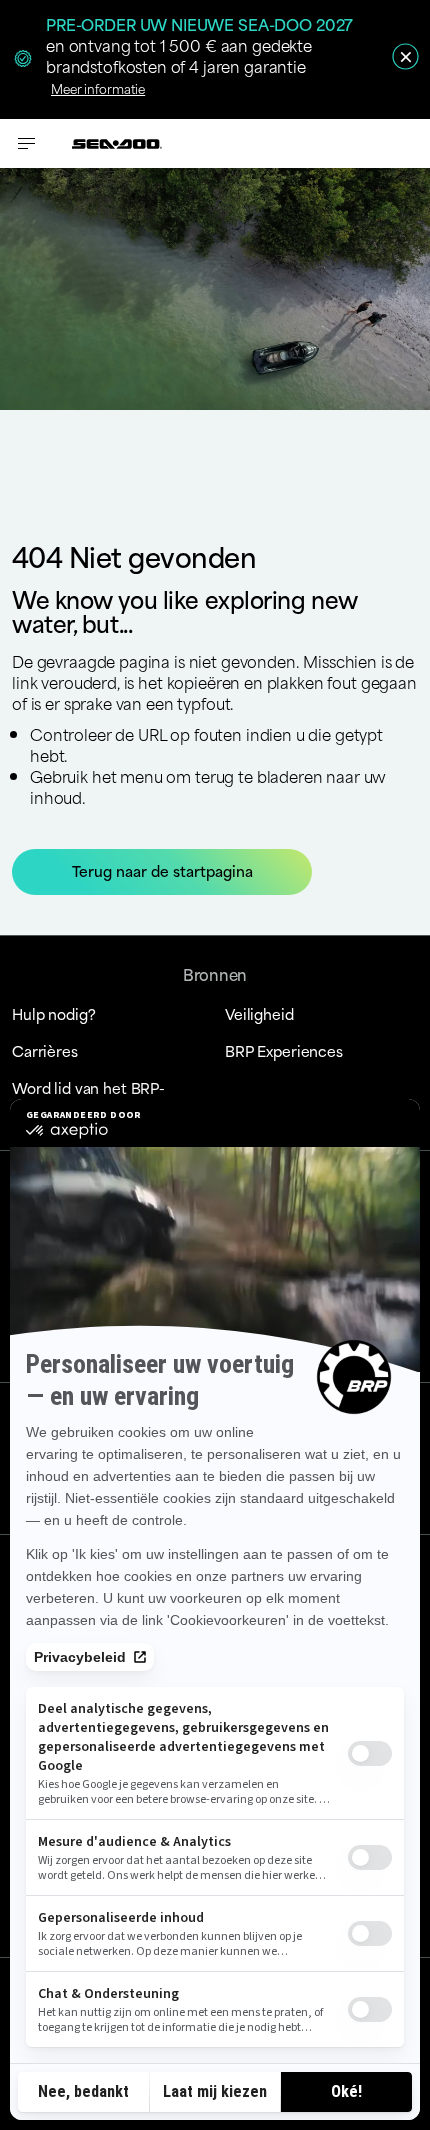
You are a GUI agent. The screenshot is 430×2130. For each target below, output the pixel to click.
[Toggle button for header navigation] (27, 143)
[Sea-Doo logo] (117, 143)
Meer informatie (98, 88)
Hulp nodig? (53, 1013)
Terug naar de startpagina (162, 870)
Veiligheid (259, 1013)
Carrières (45, 1050)
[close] (405, 56)
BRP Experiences (284, 1050)
